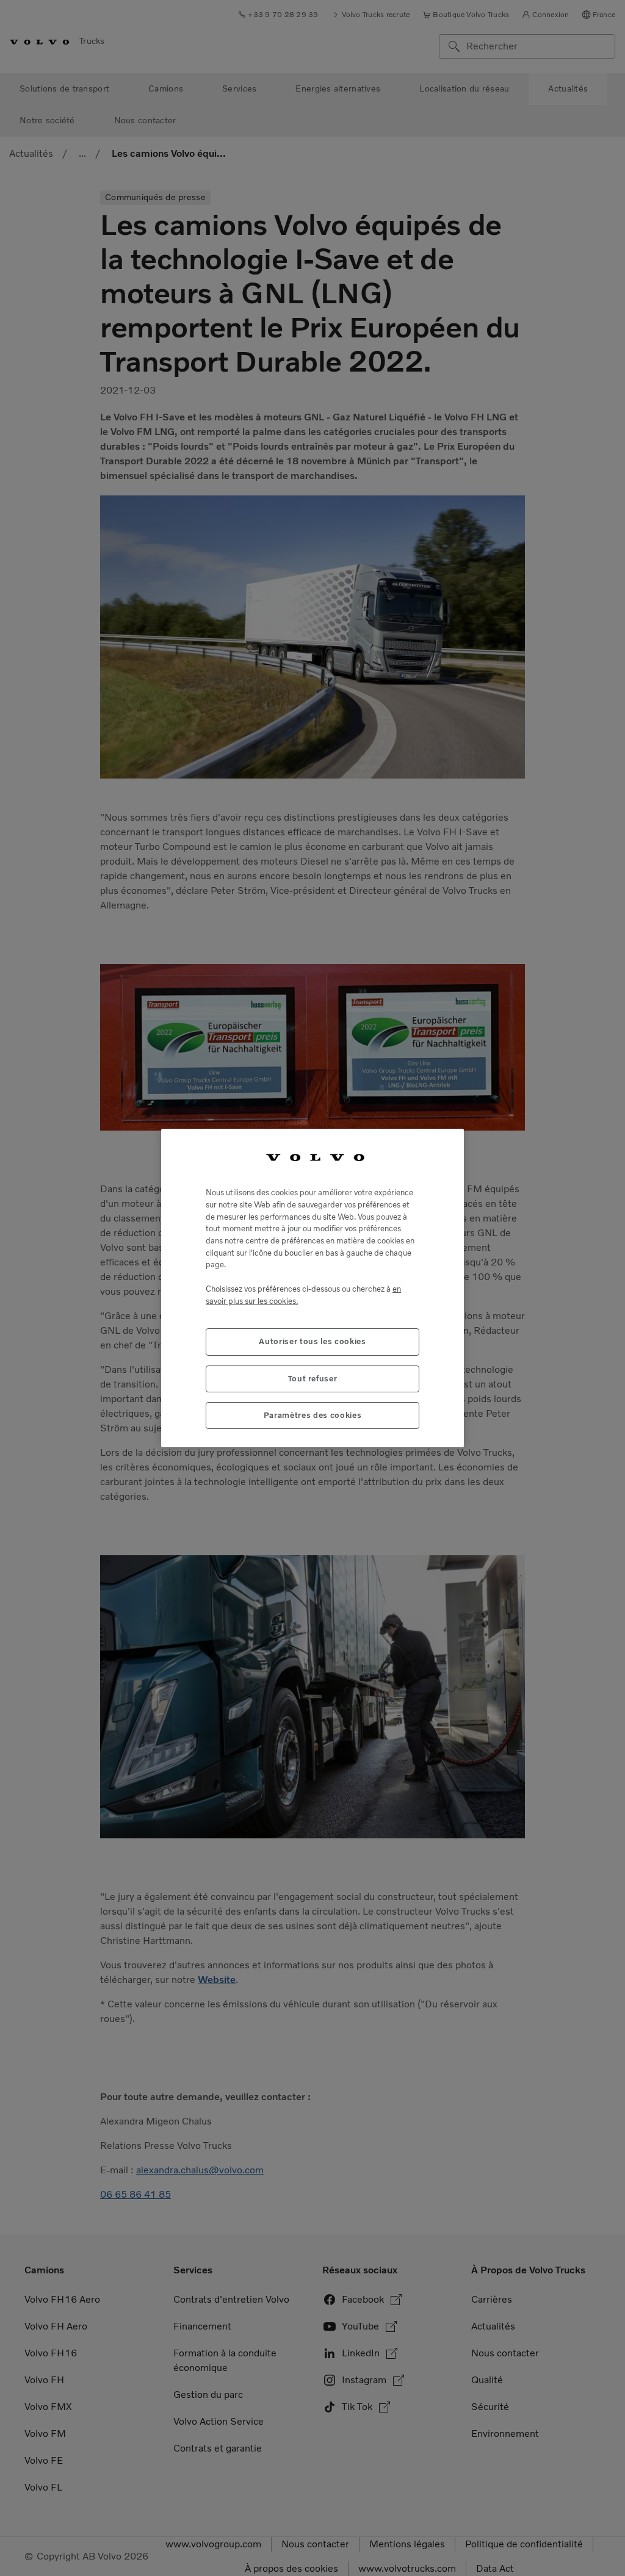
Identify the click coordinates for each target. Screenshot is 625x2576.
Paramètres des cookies (312, 1415)
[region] (312, 1288)
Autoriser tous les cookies (312, 1341)
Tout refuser (313, 1379)
